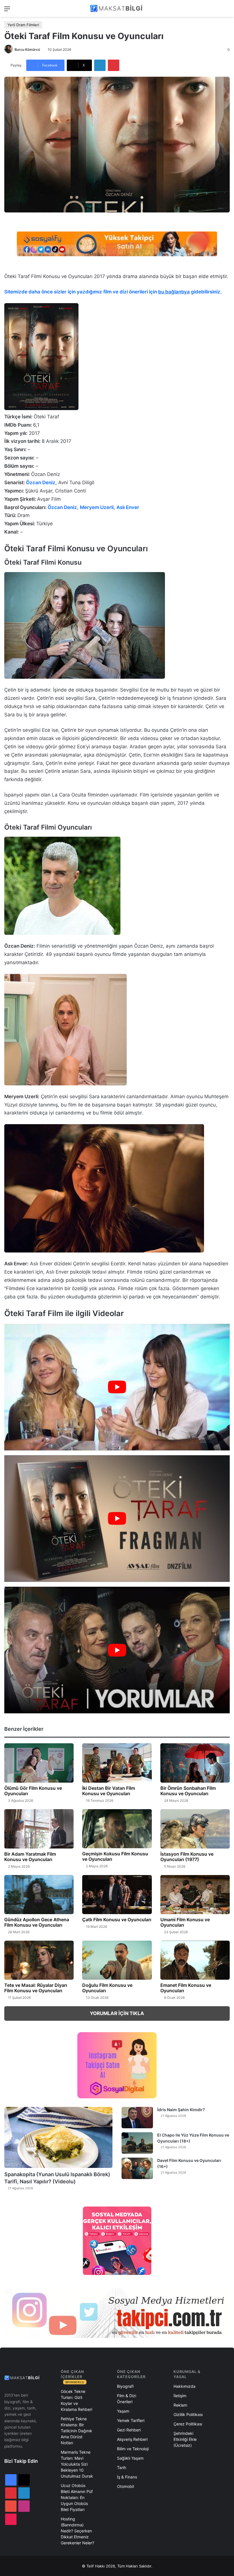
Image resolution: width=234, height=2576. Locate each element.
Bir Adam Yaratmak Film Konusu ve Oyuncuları (30, 1857)
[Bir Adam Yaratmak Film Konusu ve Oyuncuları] (39, 1829)
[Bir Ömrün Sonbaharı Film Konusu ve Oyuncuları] (195, 1763)
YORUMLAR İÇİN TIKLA (117, 2013)
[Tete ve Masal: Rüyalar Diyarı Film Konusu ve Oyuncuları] (39, 1960)
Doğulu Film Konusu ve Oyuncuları (107, 1988)
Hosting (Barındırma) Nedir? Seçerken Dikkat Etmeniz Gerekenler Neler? (77, 2531)
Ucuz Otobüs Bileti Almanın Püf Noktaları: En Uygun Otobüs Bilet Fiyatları (77, 2497)
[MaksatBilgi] (117, 8)
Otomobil (125, 2486)
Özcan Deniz (41, 483)
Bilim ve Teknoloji (133, 2449)
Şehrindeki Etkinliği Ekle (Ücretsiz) (185, 2439)
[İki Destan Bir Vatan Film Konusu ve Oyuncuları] (117, 1763)
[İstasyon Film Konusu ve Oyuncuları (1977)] (195, 1829)
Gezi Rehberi (129, 2430)
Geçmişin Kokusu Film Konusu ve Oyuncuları (115, 1856)
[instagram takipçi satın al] (117, 2313)
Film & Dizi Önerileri (127, 2399)
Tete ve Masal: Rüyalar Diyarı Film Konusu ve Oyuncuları (36, 1988)
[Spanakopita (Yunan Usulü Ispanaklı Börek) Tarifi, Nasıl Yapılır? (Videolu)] (58, 2137)
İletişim (180, 2396)
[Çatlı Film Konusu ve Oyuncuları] (117, 1895)
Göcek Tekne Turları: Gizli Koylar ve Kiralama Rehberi (76, 2400)
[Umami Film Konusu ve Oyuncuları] (195, 1895)
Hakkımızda (184, 2386)
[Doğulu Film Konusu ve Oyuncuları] (117, 1960)
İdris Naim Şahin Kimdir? (181, 2110)
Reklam (180, 2405)
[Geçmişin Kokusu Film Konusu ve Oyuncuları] (117, 1829)
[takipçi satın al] (117, 244)
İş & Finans (127, 2477)
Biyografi (125, 2386)
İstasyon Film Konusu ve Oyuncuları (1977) (187, 1857)
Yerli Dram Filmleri (23, 25)
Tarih (122, 2467)
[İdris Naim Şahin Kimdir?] (137, 2118)
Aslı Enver (128, 507)
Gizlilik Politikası (188, 2414)
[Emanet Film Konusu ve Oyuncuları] (195, 1960)
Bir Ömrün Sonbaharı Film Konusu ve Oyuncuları (188, 1791)
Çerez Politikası (188, 2424)
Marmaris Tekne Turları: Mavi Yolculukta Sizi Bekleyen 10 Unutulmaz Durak (77, 2464)
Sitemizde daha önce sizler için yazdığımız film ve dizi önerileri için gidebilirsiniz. (113, 292)
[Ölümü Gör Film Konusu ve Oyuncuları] (39, 1763)
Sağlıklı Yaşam (130, 2458)
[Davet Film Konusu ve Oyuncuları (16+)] (137, 2168)
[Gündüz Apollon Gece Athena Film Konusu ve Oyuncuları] (39, 1895)
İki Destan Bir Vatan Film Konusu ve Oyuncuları (109, 1791)
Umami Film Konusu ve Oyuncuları (185, 1922)
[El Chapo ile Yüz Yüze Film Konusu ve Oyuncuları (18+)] (137, 2143)
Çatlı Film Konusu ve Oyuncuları (117, 1920)
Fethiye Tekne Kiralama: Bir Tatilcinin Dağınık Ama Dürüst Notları (76, 2431)
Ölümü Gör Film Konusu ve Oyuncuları (33, 1791)
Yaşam (123, 2411)
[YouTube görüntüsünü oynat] (117, 1387)
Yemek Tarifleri (131, 2420)
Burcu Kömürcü (27, 49)
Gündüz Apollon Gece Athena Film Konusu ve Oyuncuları (37, 1922)
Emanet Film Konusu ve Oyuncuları (186, 1988)
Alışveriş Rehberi (132, 2439)
